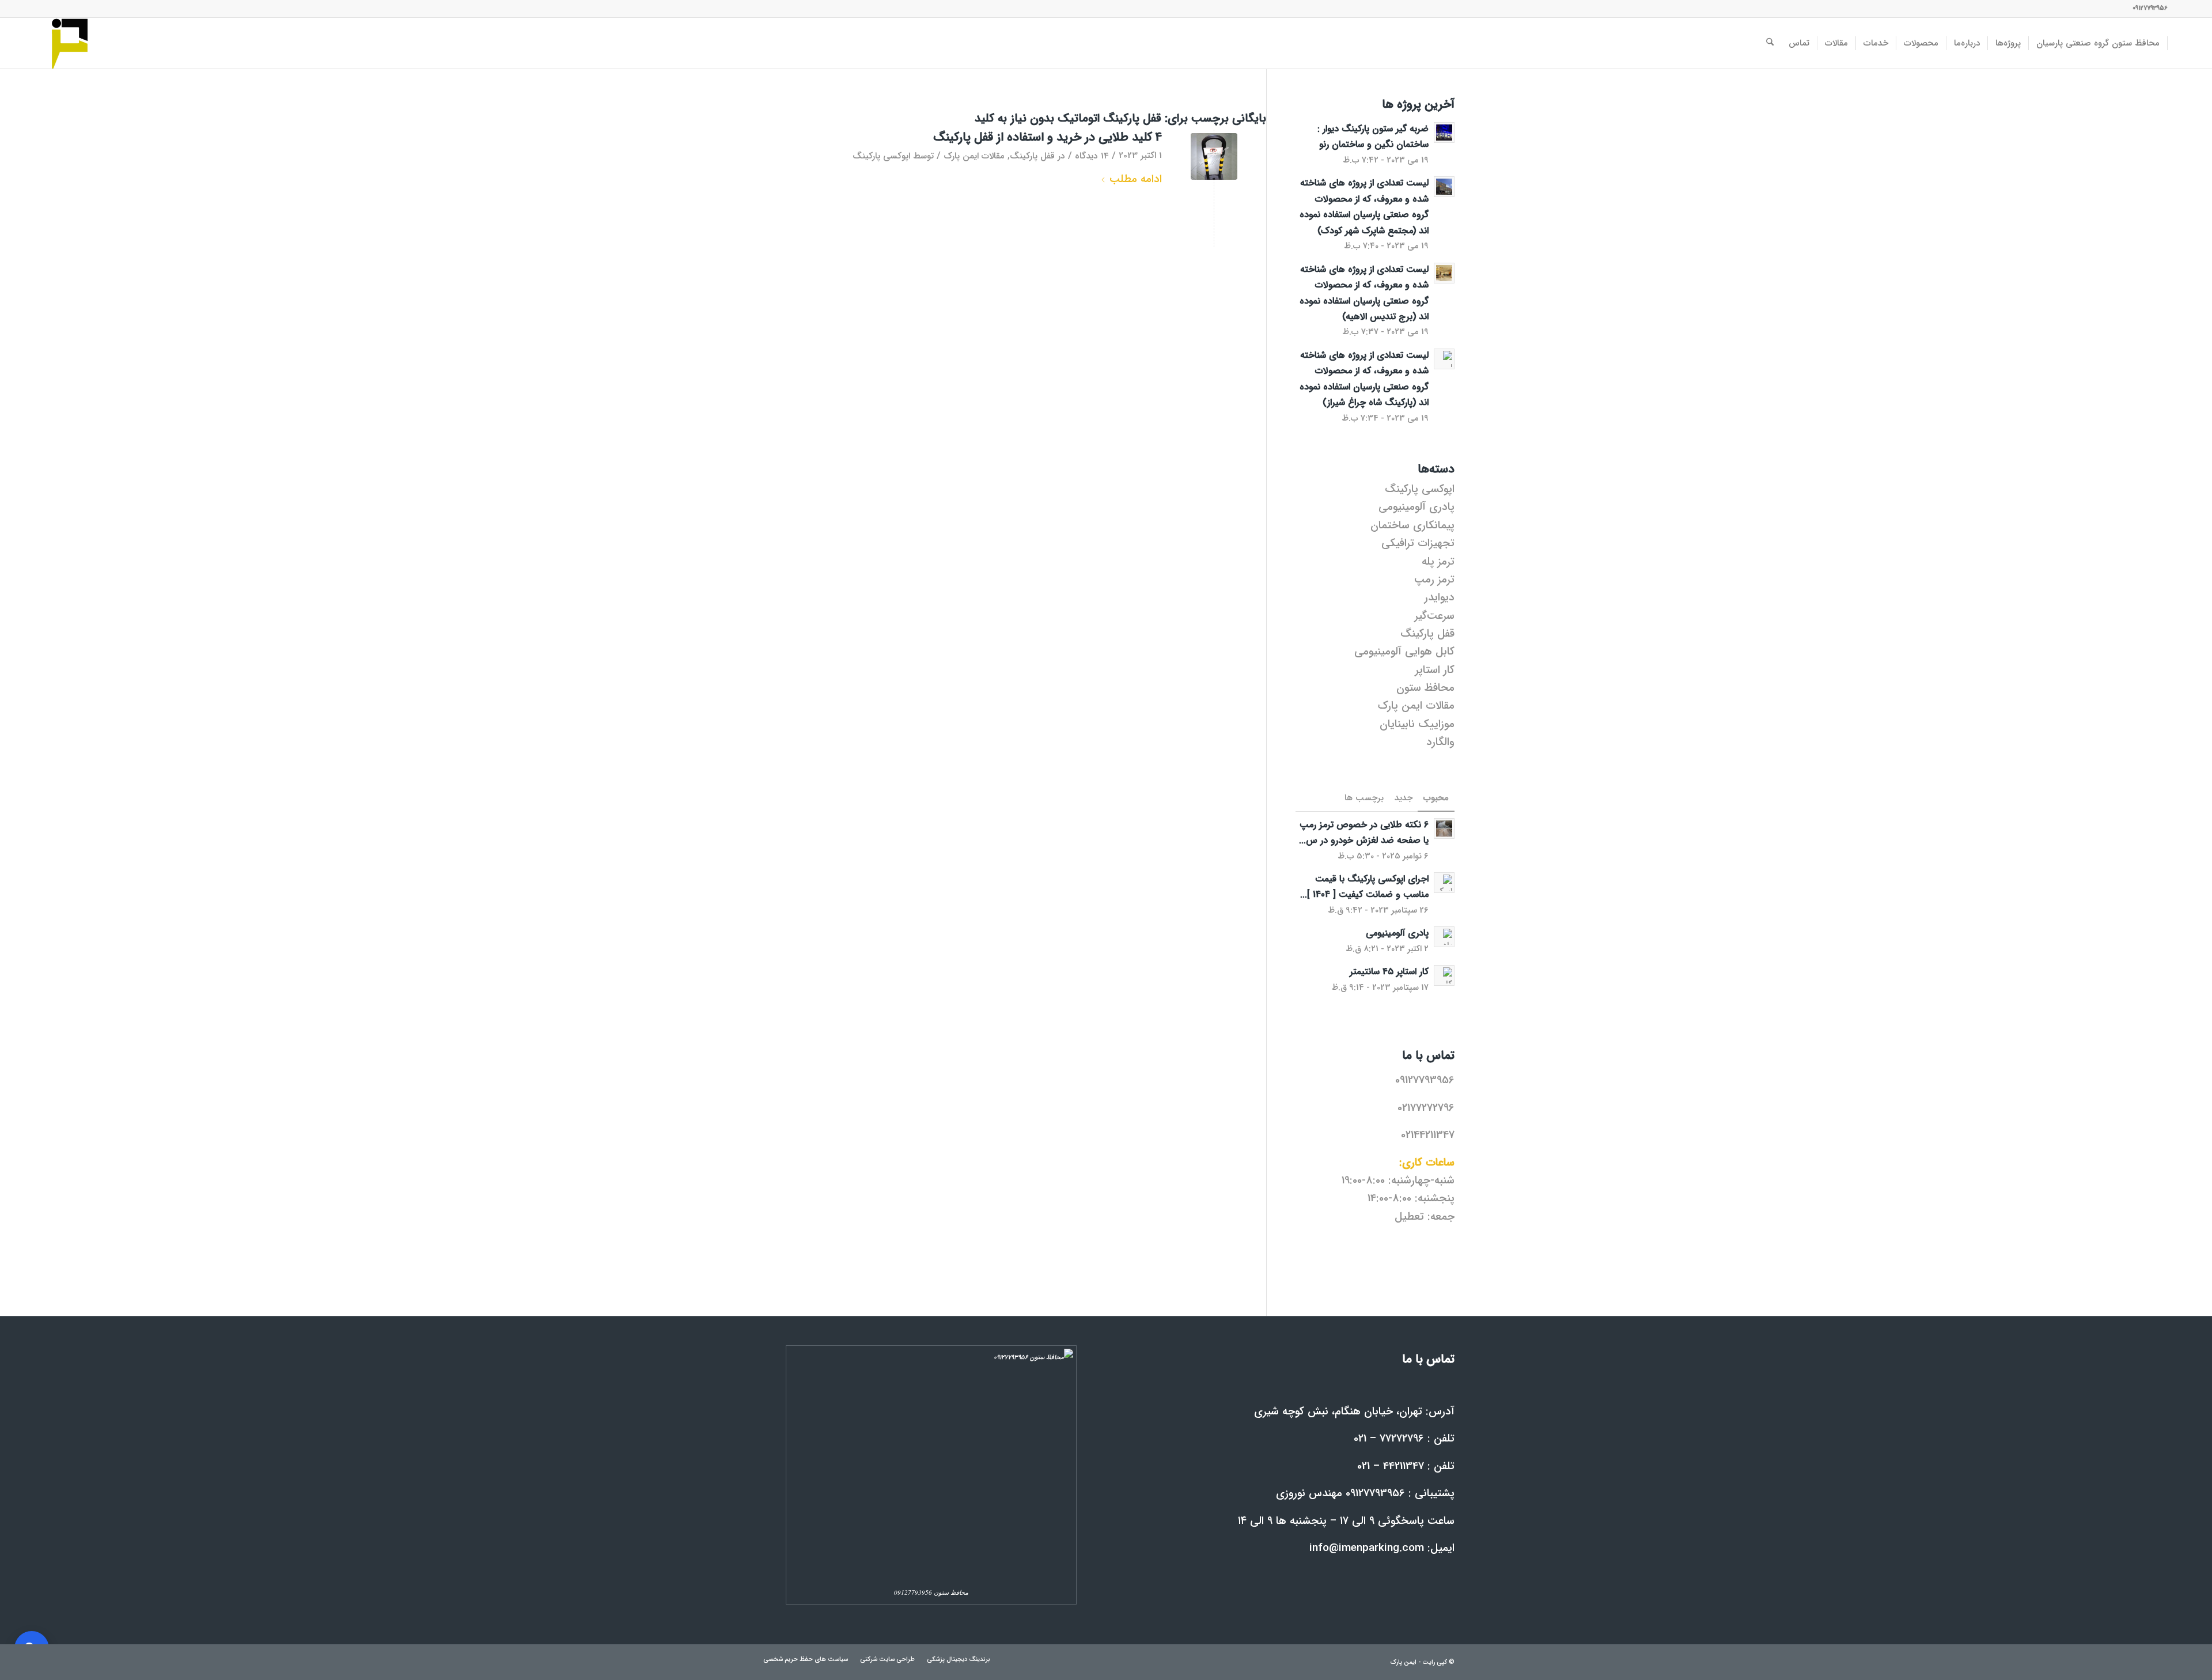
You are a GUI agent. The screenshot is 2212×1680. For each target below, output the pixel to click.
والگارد (1440, 742)
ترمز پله (1438, 562)
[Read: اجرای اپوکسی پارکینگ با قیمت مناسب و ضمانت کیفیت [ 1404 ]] (1444, 883)
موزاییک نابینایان (1417, 724)
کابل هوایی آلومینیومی (1404, 652)
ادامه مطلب (1136, 179)
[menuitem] (2098, 43)
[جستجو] (1770, 43)
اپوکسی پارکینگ (881, 156)
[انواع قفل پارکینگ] (1214, 156)
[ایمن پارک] (70, 43)
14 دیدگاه (1092, 156)
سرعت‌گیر (1435, 616)
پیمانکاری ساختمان (1412, 525)
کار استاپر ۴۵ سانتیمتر (1389, 972)
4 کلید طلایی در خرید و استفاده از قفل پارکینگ (1048, 137)
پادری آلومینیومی (1416, 507)
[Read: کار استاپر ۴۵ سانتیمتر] (1444, 975)
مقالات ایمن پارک (974, 156)
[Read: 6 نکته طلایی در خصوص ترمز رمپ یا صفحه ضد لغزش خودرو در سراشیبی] (1444, 828)
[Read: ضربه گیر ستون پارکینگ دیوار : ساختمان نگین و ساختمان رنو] (1444, 133)
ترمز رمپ (1434, 580)
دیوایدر (1440, 597)
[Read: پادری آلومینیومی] (1444, 937)
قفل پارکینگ (1032, 156)
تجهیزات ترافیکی (1418, 543)
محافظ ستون (1425, 688)
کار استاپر (1435, 670)
